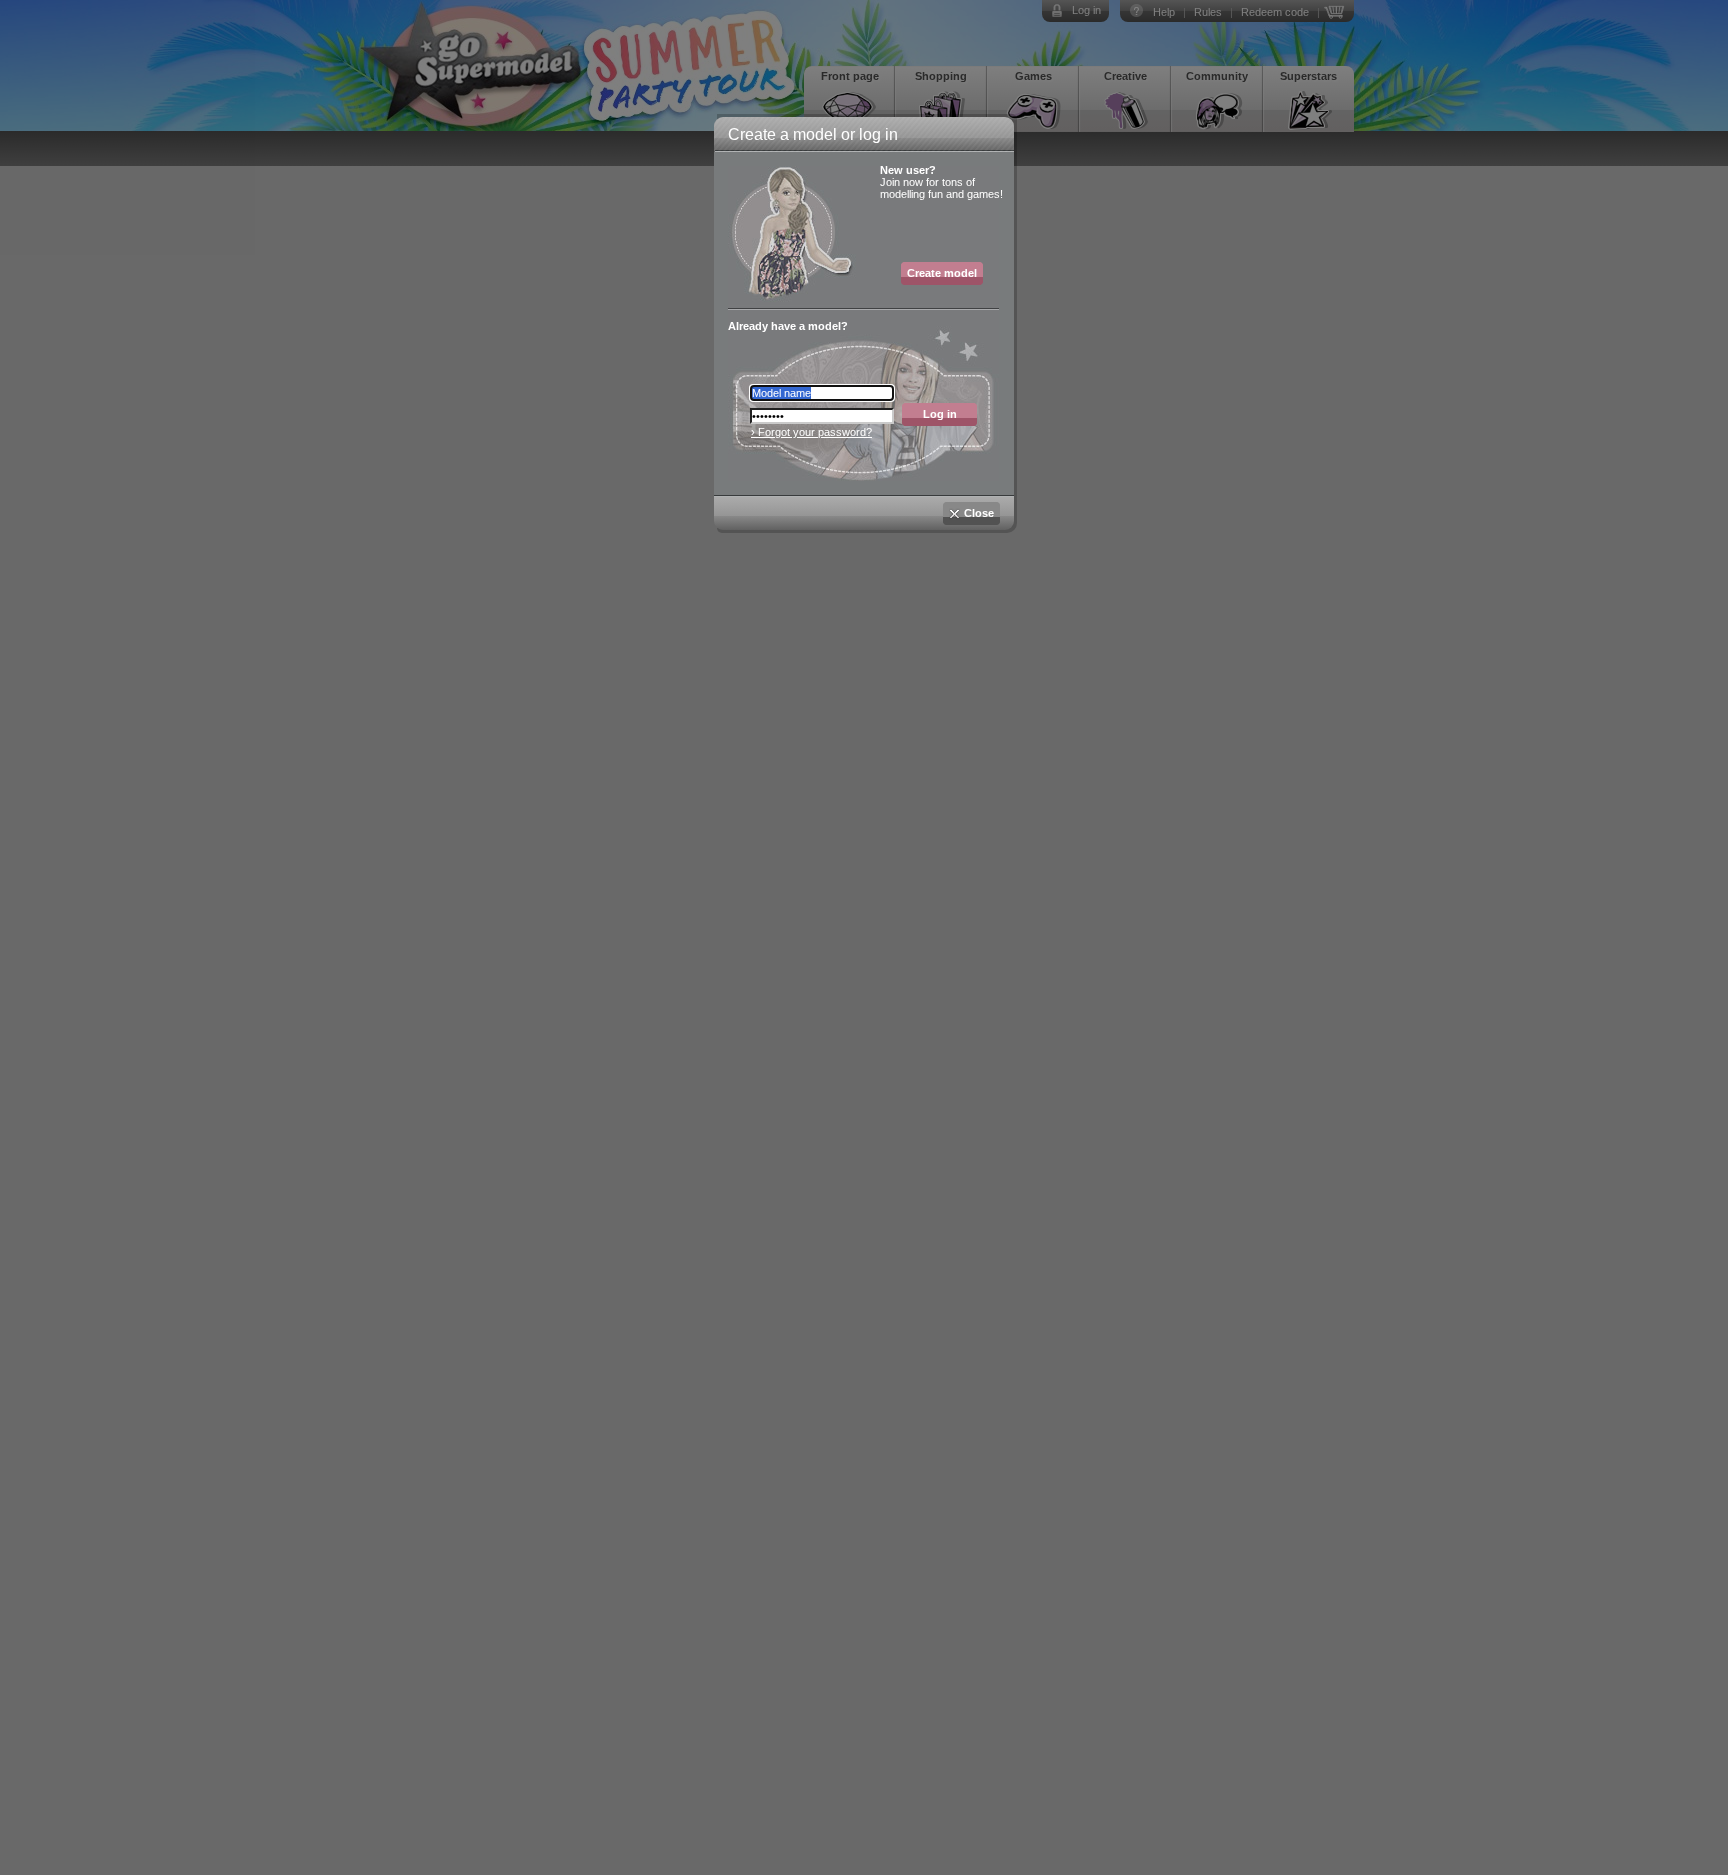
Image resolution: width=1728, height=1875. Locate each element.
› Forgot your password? (811, 432)
